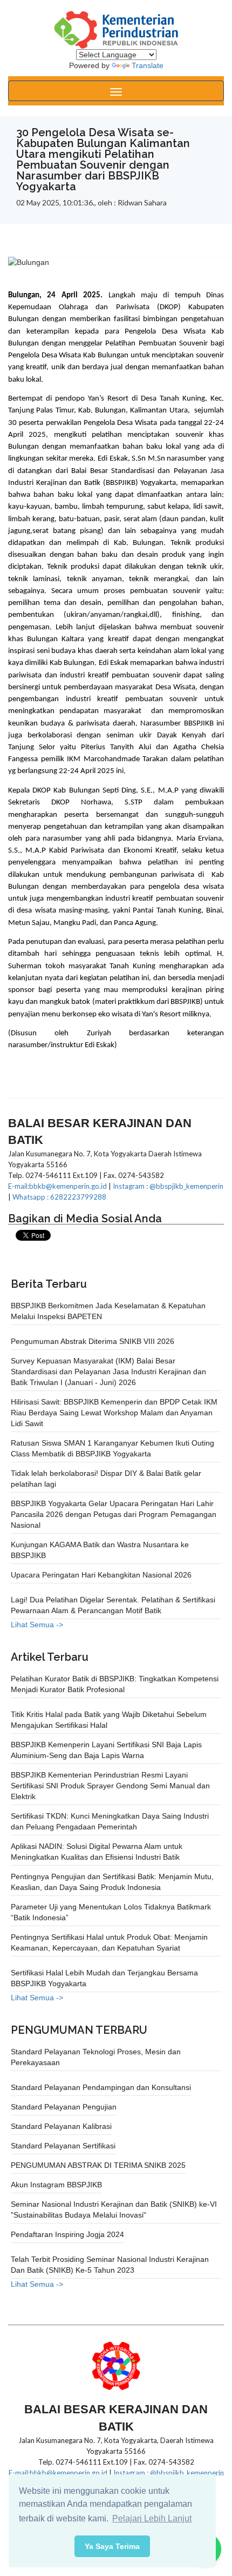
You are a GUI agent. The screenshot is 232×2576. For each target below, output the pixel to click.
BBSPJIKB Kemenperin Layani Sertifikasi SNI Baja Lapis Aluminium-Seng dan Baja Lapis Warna (106, 1750)
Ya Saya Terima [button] (112, 2546)
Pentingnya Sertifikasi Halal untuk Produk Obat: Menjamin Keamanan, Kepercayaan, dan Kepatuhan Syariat (109, 1942)
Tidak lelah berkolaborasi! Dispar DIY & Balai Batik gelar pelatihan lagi (106, 1479)
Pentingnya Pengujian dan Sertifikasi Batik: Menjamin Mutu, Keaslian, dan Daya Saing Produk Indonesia (112, 1882)
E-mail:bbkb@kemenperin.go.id (57, 1186)
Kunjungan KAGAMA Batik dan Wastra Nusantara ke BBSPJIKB (100, 1550)
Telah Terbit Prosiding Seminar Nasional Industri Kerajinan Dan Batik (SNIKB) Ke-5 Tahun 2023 (110, 2265)
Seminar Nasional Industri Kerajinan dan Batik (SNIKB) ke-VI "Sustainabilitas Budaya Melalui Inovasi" (114, 2209)
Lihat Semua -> (37, 1625)
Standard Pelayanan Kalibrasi (61, 2126)
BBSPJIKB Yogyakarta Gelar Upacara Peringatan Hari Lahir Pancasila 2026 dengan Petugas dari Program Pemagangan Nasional (114, 1514)
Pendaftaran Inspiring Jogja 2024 (67, 2234)
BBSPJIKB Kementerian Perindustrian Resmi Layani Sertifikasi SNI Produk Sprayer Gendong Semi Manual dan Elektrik (110, 1786)
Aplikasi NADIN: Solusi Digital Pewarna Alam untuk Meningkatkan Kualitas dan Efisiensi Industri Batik (97, 1852)
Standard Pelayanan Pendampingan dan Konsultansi (101, 2087)
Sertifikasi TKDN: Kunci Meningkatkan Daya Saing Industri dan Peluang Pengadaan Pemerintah (110, 1821)
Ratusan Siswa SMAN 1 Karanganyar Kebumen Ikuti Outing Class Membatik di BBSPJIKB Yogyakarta (112, 1448)
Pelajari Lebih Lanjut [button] (152, 2518)
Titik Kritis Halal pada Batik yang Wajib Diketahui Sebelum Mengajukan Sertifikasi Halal (109, 1720)
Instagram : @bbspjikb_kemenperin (168, 1186)
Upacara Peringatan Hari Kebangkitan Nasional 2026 (101, 1575)
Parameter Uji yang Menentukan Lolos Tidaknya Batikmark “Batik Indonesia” (111, 1912)
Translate (148, 65)
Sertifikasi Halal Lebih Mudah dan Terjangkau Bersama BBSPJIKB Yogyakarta (104, 1978)
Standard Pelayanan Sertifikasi (63, 2146)
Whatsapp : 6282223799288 (59, 1197)
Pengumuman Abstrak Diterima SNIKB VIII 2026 (93, 1341)
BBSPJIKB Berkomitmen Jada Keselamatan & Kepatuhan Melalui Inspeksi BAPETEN (108, 1311)
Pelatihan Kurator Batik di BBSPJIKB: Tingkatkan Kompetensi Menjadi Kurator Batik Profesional (115, 1684)
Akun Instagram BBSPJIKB (56, 2185)
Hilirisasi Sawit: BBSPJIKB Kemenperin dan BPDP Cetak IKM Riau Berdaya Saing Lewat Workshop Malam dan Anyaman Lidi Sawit (114, 1413)
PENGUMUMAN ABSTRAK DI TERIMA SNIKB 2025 (98, 2165)
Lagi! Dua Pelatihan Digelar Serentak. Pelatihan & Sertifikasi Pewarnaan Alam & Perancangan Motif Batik (113, 1605)
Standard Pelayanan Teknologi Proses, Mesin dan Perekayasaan (96, 2057)
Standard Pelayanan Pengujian (64, 2107)
